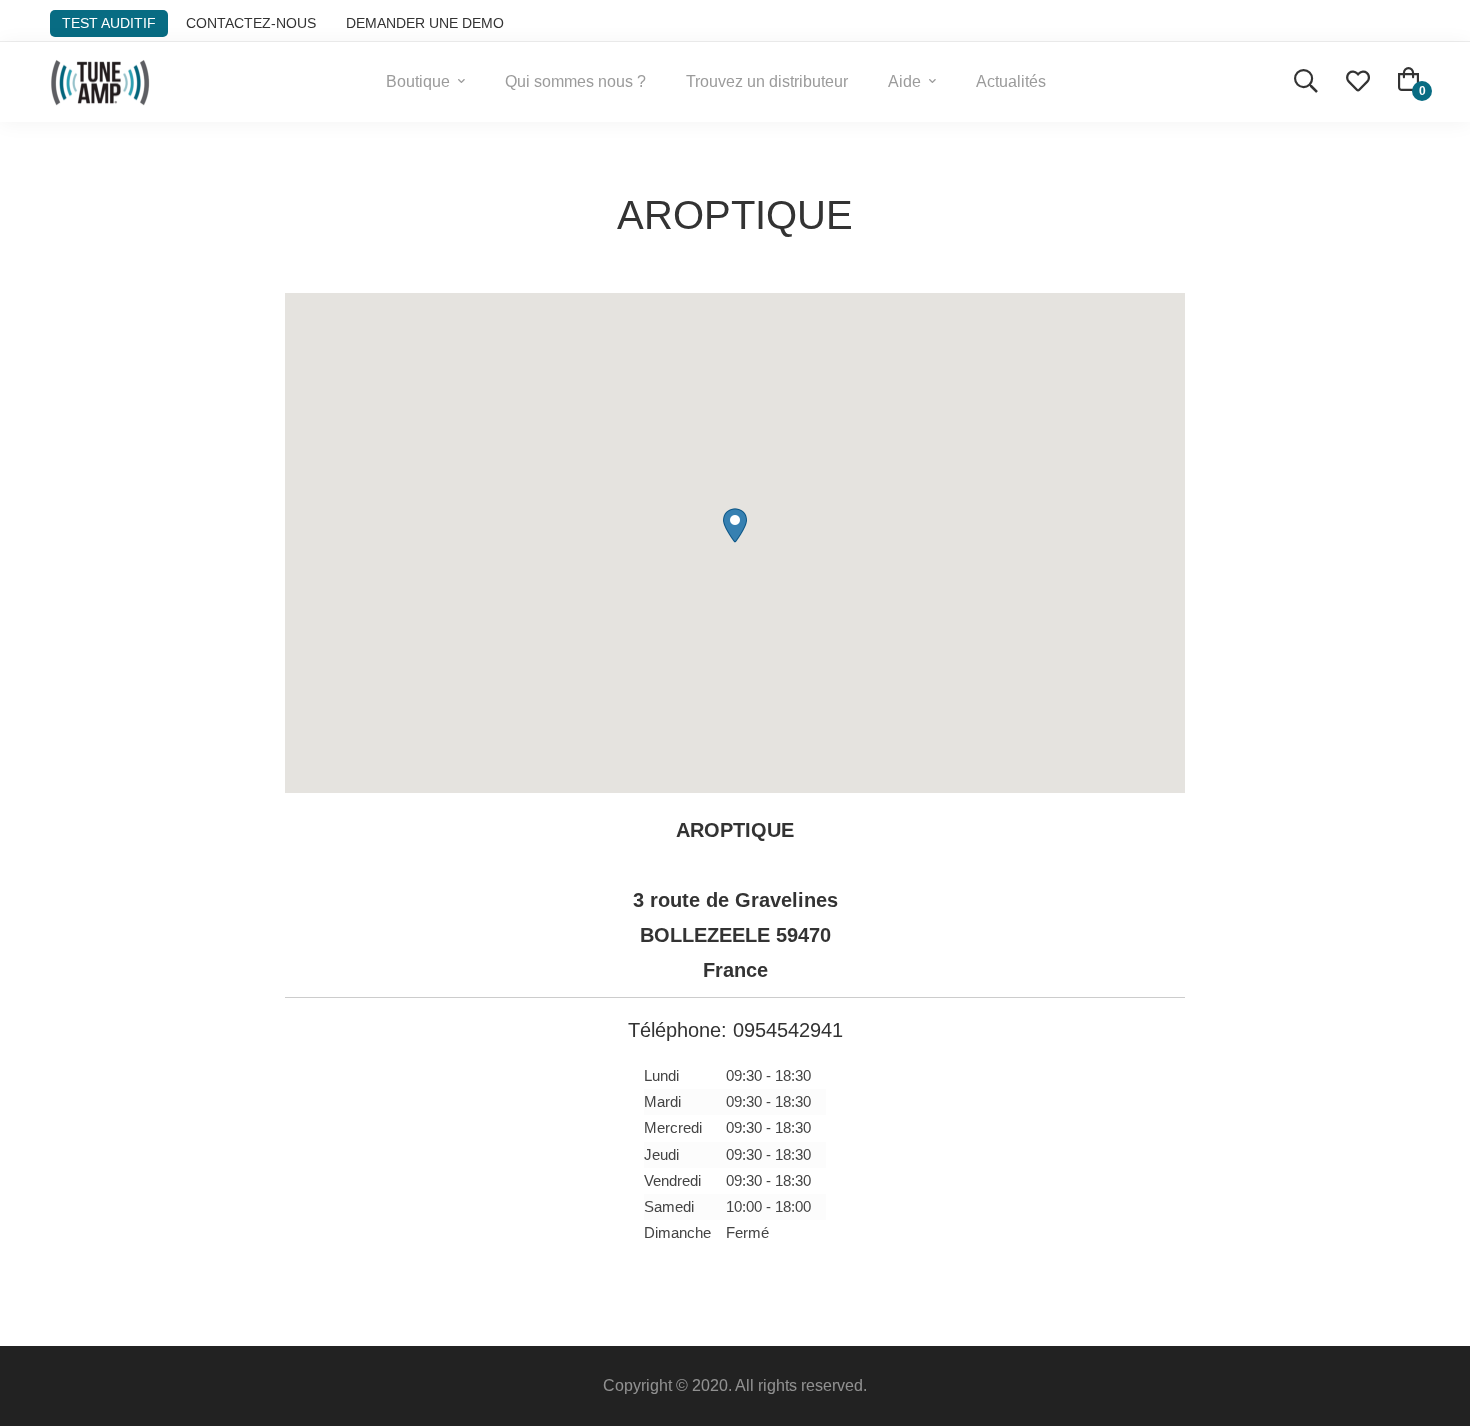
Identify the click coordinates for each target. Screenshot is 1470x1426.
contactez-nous (251, 23)
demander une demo (425, 23)
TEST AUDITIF (109, 23)
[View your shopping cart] (1409, 82)
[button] (735, 525)
